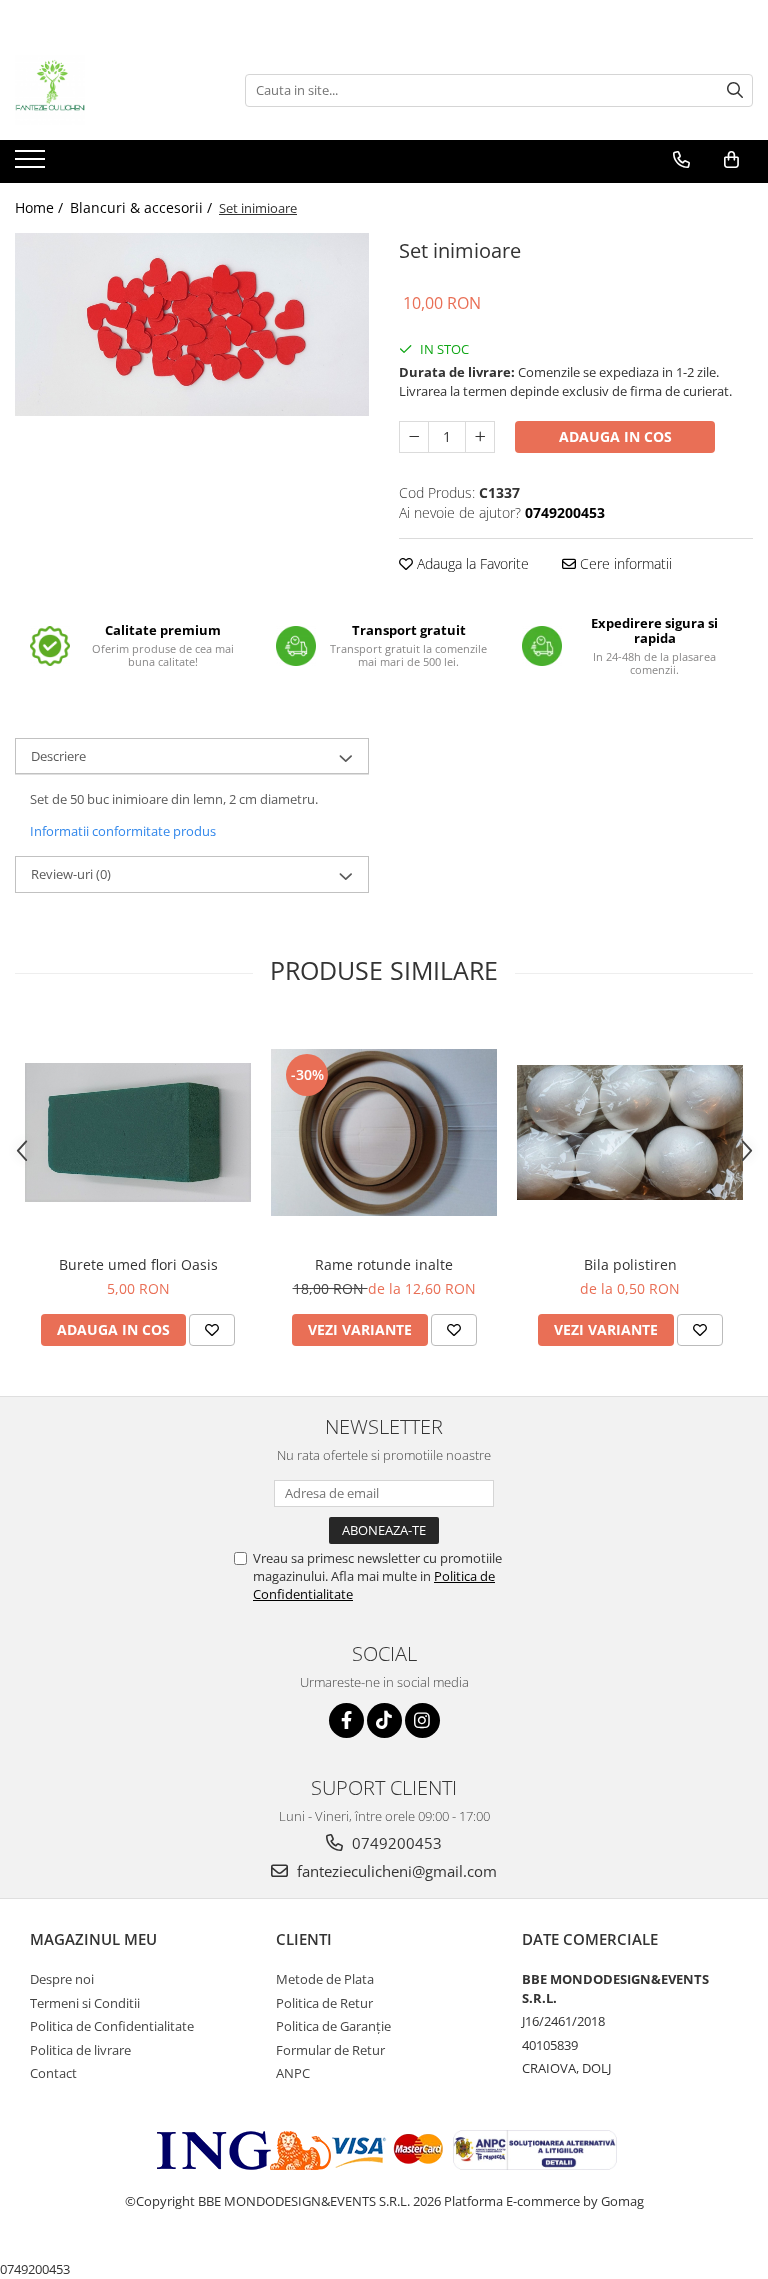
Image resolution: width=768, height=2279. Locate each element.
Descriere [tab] (58, 756)
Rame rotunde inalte (384, 1264)
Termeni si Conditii (85, 2003)
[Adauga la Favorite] (212, 1330)
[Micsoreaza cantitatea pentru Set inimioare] (414, 437)
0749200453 (395, 1843)
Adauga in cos (615, 436)
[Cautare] (735, 90)
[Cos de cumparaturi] (731, 160)
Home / (41, 207)
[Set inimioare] (192, 324)
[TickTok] (384, 1720)
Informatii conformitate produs (123, 831)
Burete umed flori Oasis (138, 1264)
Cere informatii (624, 563)
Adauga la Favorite (471, 563)
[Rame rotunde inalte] (384, 1132)
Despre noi (62, 1979)
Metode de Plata (325, 1979)
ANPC (293, 2073)
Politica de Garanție (333, 2026)
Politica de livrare (80, 2050)
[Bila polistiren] (630, 1133)
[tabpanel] (192, 324)
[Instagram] (422, 1720)
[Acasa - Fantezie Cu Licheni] (115, 90)
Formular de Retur (330, 2050)
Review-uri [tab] (71, 874)
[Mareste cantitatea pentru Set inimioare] (480, 437)
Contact (53, 2073)
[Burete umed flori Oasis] (138, 1132)
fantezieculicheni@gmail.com (395, 1871)
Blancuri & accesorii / (143, 207)
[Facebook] (346, 1720)
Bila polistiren (630, 1264)
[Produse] (32, 165)
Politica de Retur (324, 2003)
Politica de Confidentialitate (112, 2026)
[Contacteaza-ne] (681, 160)
